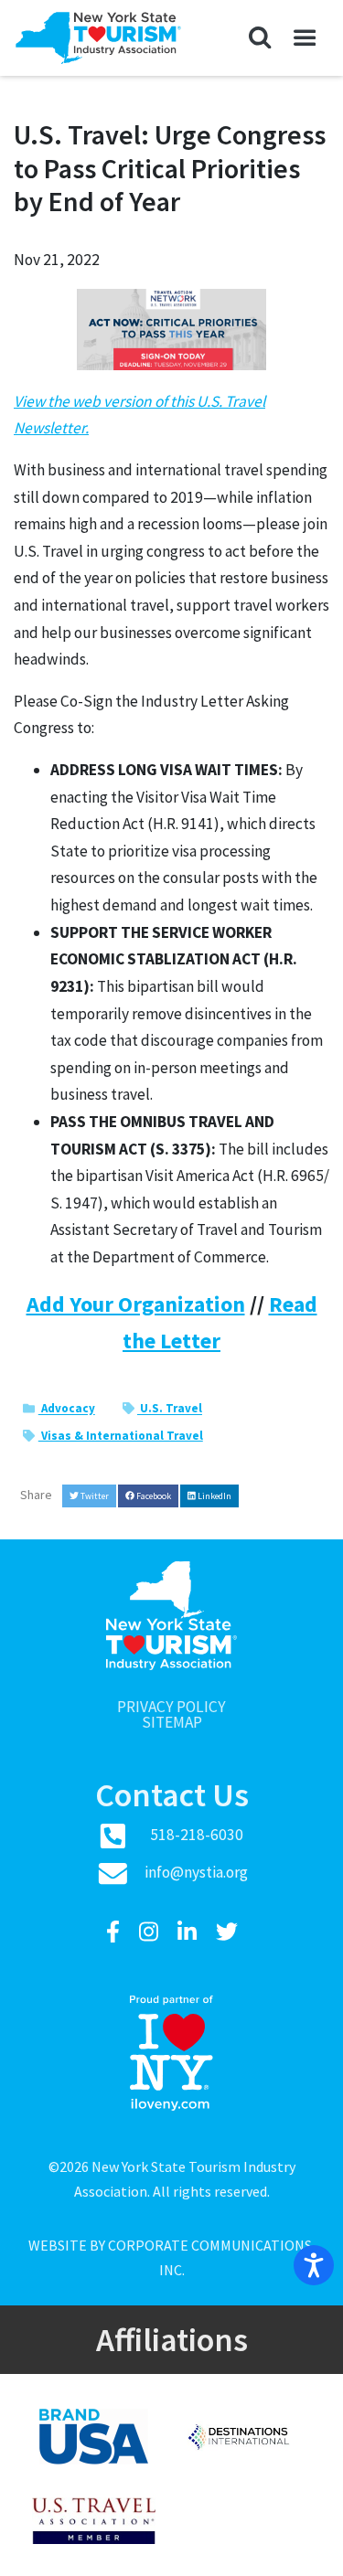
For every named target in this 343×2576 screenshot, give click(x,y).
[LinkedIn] (189, 1932)
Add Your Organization (136, 1304)
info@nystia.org (196, 1872)
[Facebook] (115, 1932)
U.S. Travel (170, 1409)
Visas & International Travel (121, 1436)
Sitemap (172, 1723)
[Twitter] (227, 1932)
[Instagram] (151, 1932)
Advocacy (67, 1409)
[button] (260, 38)
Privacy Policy (171, 1707)
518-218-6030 (197, 1835)
